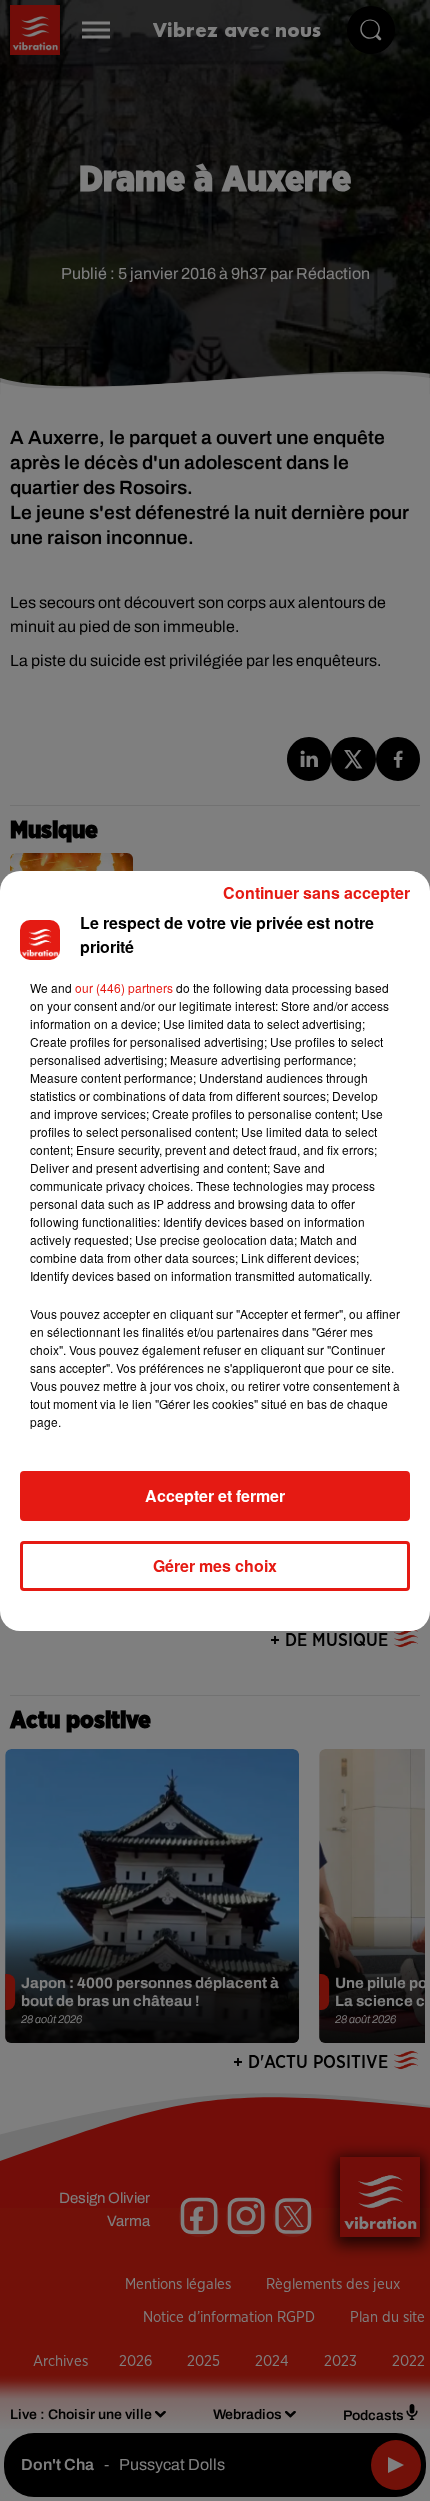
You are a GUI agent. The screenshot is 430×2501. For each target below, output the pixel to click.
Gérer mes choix (215, 1565)
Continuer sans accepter (316, 892)
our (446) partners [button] (124, 987)
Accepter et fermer (215, 1495)
